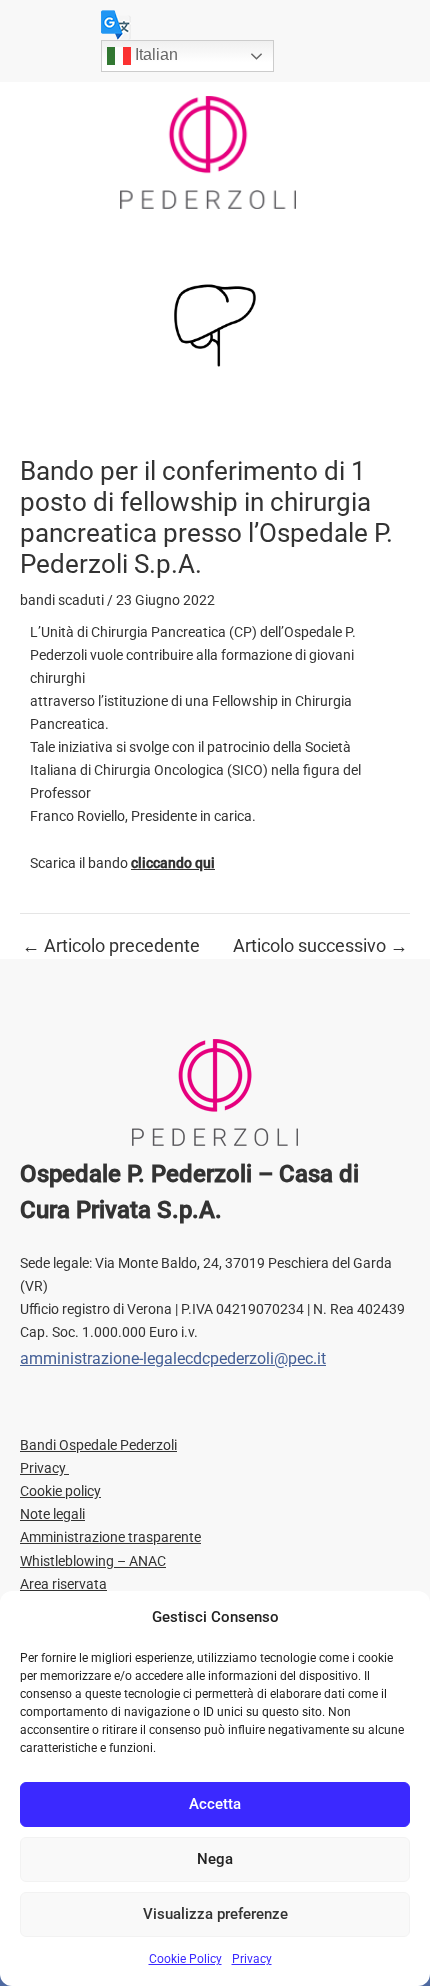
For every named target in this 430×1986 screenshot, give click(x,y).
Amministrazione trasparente (110, 1537)
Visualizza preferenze (215, 1914)
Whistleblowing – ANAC (93, 1561)
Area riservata (63, 1584)
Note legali (52, 1514)
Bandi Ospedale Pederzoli (98, 1445)
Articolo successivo (320, 946)
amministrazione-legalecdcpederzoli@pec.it (173, 1358)
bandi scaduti (62, 600)
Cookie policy (60, 1491)
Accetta (215, 1804)
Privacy (252, 1959)
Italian (154, 54)
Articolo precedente (111, 946)
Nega (215, 1859)
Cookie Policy (185, 1959)
